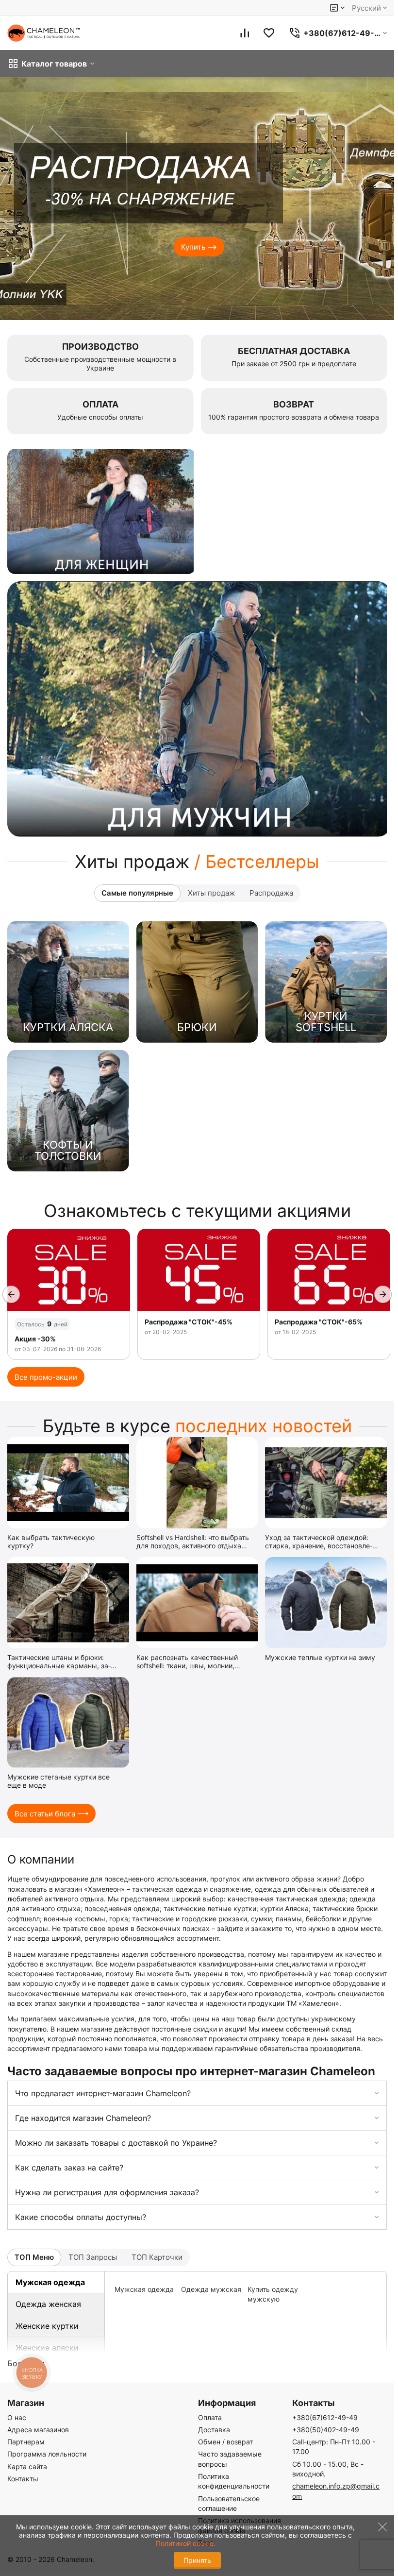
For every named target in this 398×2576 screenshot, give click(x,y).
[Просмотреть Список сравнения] (245, 33)
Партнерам (26, 2442)
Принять (197, 2560)
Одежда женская (48, 2304)
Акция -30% (35, 1339)
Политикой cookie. (186, 2543)
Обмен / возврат (225, 2442)
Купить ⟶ (199, 247)
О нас (17, 2417)
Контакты (23, 2479)
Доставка (214, 2430)
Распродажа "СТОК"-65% (319, 1322)
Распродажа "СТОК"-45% (189, 1322)
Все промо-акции (46, 1377)
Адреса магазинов (38, 2430)
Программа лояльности (47, 2454)
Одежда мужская (211, 2289)
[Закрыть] (380, 2537)
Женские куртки (47, 2326)
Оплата (210, 2417)
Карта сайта (27, 2466)
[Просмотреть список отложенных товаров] (269, 33)
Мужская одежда (50, 2282)
